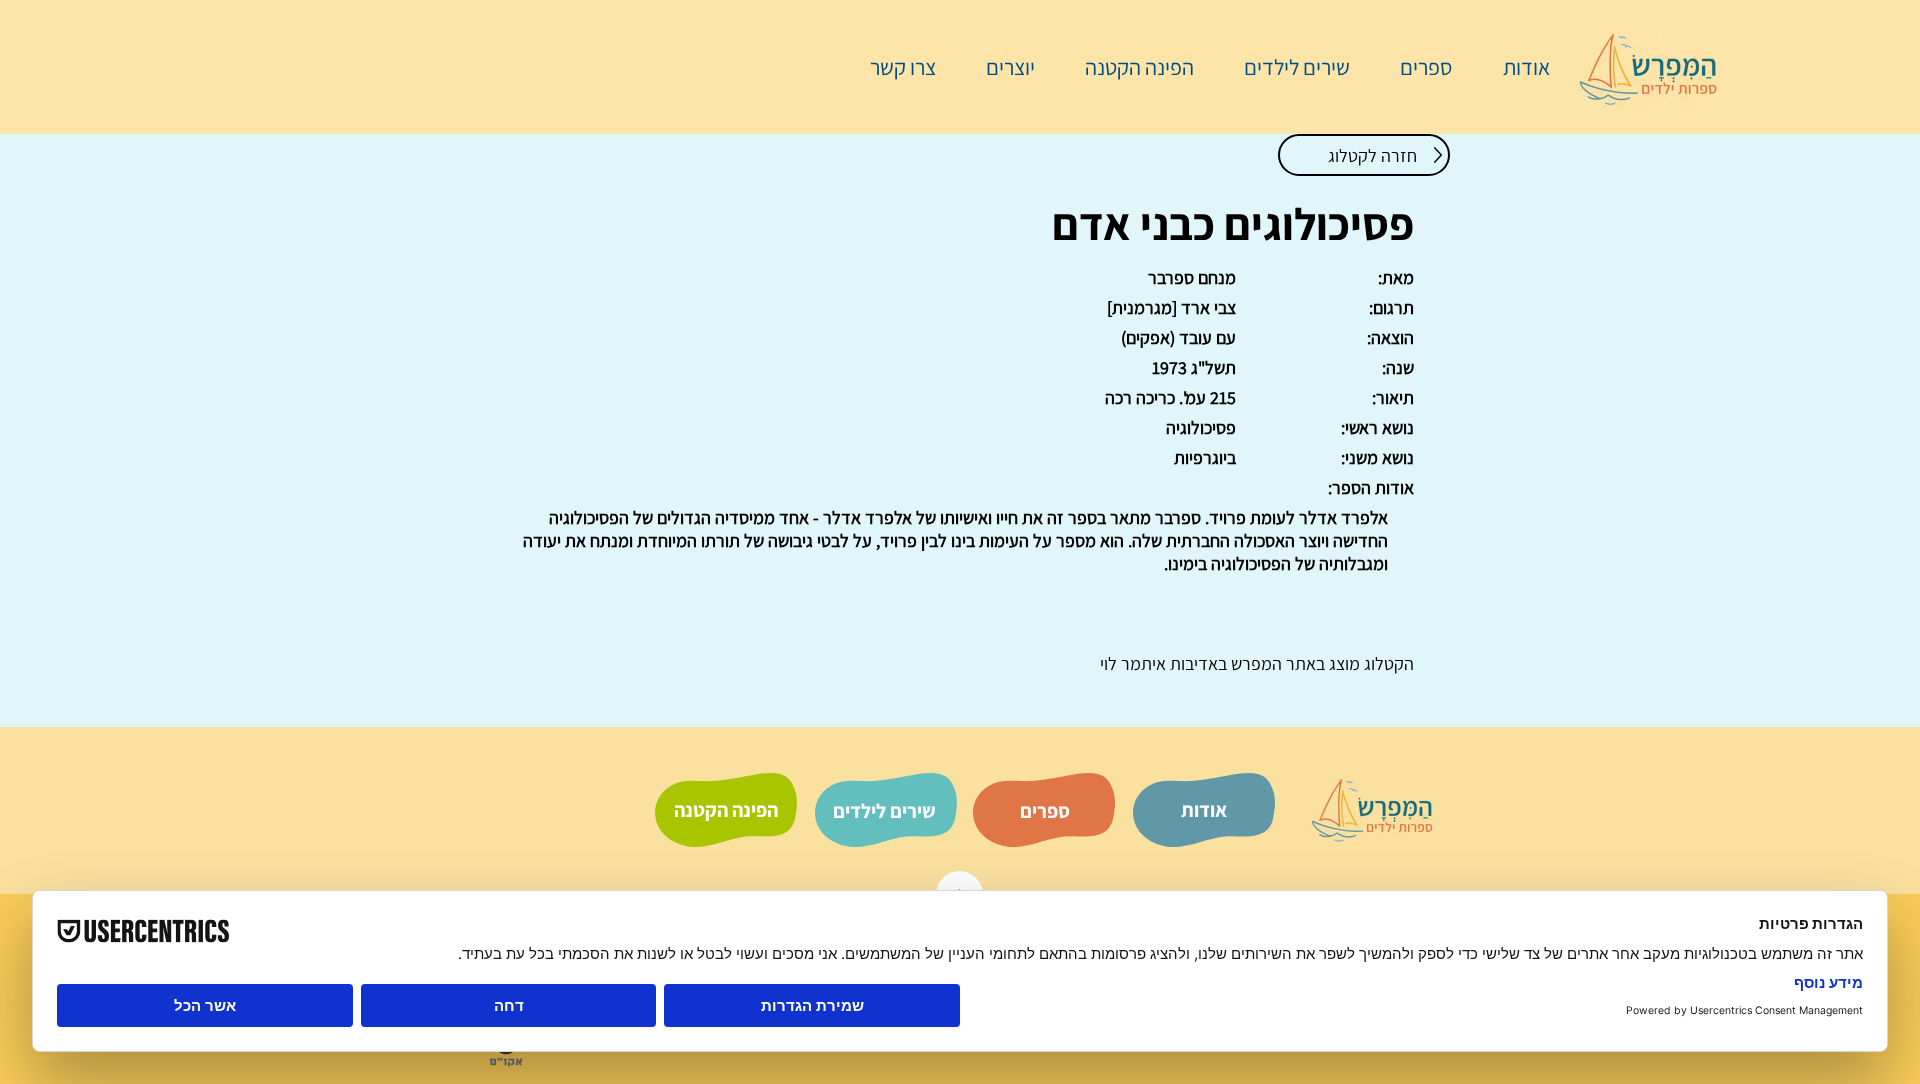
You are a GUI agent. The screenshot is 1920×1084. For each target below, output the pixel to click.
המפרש (1254, 663)
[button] (1416, 67)
